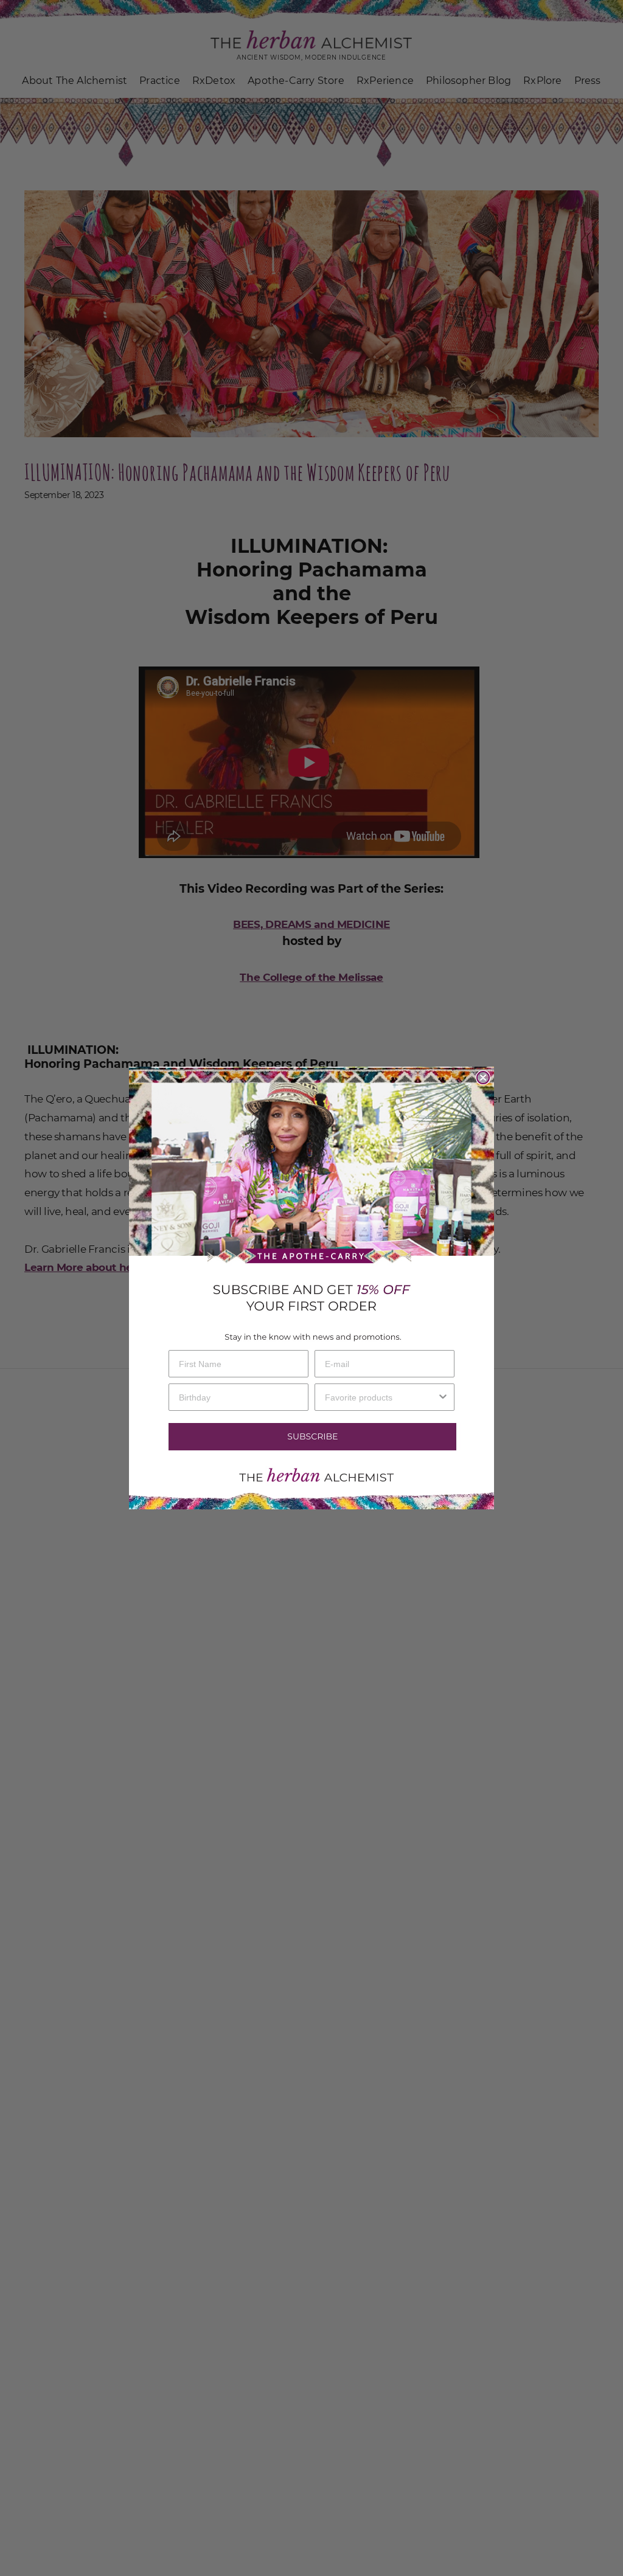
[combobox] (381, 1397)
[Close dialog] (483, 1078)
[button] (311, 1437)
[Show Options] (443, 1397)
